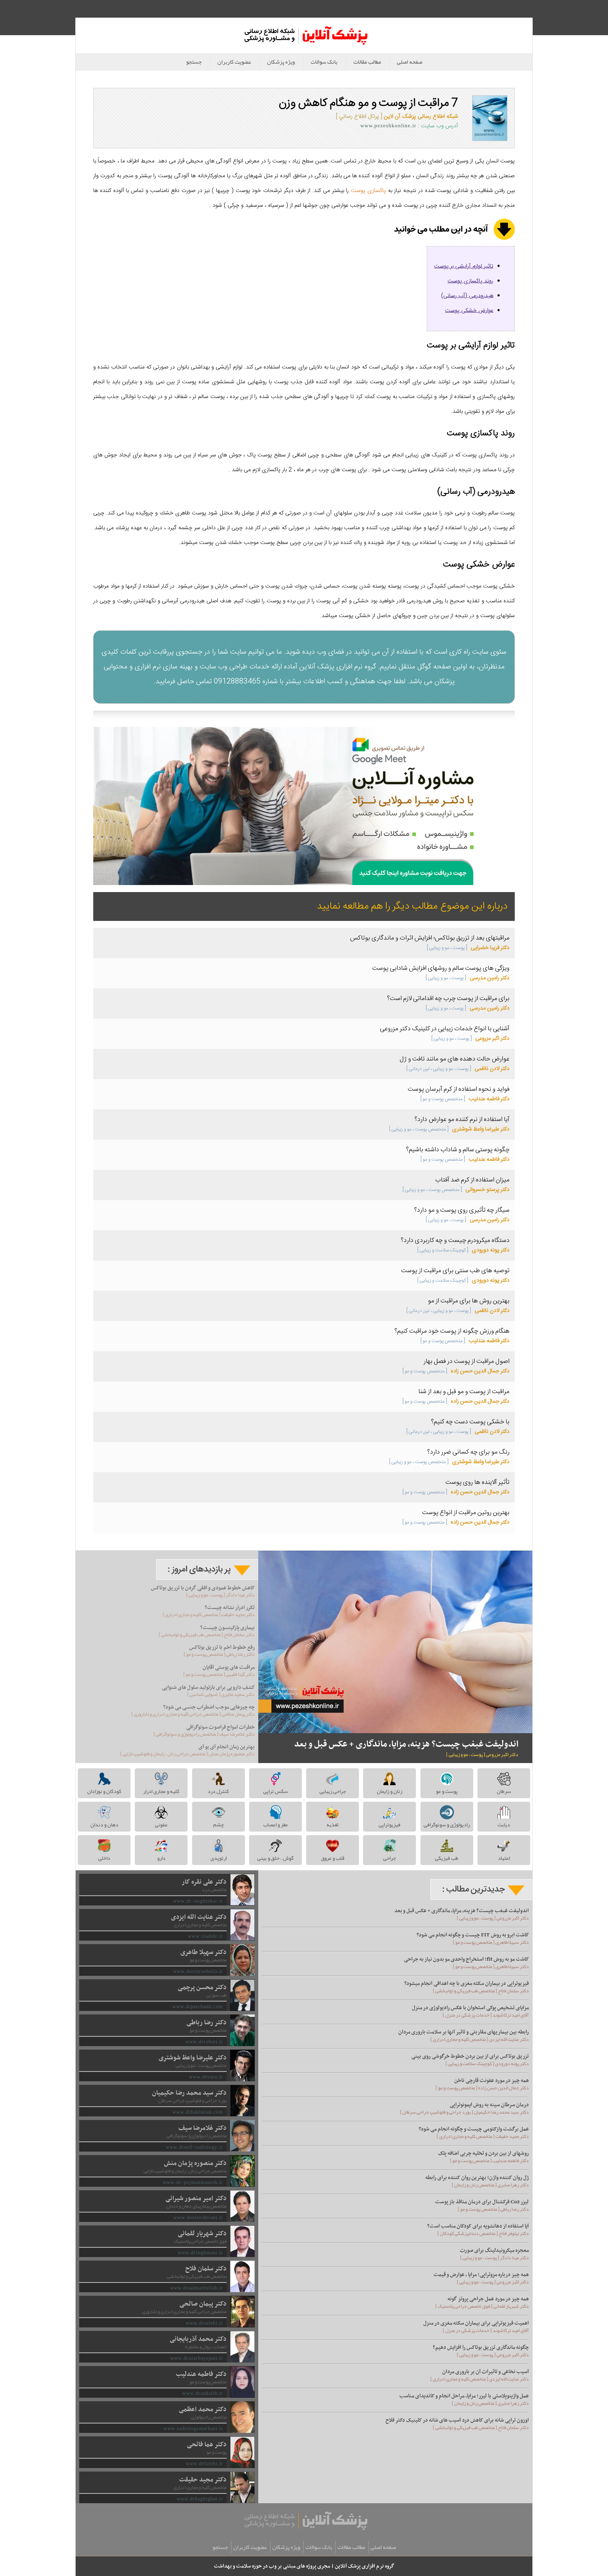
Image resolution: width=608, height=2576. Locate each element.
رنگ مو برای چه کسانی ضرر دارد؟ (468, 1452)
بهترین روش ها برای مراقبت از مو (469, 1301)
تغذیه (333, 1825)
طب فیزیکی (447, 1858)
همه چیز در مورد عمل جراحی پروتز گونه (488, 2299)
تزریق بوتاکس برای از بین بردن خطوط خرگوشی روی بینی (470, 2056)
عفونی (161, 1825)
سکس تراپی (275, 1791)
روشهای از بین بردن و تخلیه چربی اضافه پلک (483, 2153)
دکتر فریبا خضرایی (468, 948)
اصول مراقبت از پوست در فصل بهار (467, 1361)
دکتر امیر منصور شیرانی (196, 2199)
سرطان (504, 1791)
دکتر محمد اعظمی (203, 2410)
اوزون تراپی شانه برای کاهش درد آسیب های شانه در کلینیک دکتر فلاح (457, 2420)
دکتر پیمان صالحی (203, 2304)
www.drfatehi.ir (204, 2464)
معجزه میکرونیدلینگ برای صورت (494, 2250)
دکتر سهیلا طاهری (204, 1952)
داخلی (104, 1858)
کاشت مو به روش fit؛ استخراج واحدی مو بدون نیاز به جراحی (466, 1959)
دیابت (504, 1825)
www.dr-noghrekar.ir (198, 1901)
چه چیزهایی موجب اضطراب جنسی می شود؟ (209, 1707)
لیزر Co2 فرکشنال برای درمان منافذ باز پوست (482, 2202)
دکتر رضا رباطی (207, 2023)
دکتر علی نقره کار (204, 1882)
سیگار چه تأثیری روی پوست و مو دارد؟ (462, 1210)
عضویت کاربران (234, 62)
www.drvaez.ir (206, 2077)
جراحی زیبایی (333, 1791)
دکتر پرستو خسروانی (456, 1190)
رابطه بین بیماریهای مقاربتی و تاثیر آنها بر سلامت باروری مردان (464, 2032)
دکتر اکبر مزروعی (470, 1039)
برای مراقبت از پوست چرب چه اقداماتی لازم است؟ (448, 999)
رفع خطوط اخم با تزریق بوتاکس (222, 1647)
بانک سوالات (324, 62)
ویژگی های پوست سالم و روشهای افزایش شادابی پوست (441, 968)
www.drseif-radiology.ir (194, 2147)
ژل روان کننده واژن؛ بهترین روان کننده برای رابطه (477, 2178)
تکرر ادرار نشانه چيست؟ (230, 1608)
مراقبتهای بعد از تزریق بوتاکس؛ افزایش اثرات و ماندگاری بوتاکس (430, 938)
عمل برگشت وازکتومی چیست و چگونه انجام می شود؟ (474, 2129)
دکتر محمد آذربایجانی (198, 2339)
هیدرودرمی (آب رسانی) (467, 296)
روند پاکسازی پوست (470, 281)
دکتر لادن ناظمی (458, 1069)
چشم (218, 1825)
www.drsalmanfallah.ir (197, 2288)
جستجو (194, 62)
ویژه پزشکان (281, 62)
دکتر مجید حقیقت (203, 2480)
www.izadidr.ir (205, 1936)
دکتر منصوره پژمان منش (195, 2163)
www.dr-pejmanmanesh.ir (193, 2182)
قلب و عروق (333, 1858)
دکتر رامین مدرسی (468, 978)
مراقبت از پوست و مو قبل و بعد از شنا (464, 1392)
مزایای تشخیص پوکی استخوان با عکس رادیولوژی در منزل (470, 2008)
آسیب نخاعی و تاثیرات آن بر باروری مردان (486, 2372)
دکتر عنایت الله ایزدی (199, 1917)
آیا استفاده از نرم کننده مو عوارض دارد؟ (462, 1120)
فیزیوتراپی (389, 1825)
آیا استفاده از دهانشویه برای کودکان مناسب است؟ (478, 2226)
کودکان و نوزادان (104, 1791)
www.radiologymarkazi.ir (193, 2428)
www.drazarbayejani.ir (197, 2358)
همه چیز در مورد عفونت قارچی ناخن (492, 2081)
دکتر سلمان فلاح (206, 2269)
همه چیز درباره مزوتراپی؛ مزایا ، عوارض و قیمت (481, 2275)
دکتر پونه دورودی (463, 1250)
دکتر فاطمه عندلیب (465, 1099)
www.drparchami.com (198, 2007)
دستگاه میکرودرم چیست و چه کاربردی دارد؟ (455, 1241)
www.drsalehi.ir (204, 2323)
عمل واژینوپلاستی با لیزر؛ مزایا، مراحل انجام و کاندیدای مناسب (464, 2396)
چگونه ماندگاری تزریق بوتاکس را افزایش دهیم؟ (481, 2347)
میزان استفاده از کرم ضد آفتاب (472, 1180)
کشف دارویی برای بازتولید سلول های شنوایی (208, 1687)
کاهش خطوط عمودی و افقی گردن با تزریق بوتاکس (203, 1588)
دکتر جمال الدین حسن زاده (456, 1371)
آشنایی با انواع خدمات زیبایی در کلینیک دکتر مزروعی (445, 1029)
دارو (161, 1858)
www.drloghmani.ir (200, 2253)
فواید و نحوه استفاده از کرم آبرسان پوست (459, 1089)
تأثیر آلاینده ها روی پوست (477, 1482)
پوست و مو (447, 1791)
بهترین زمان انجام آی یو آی (227, 1747)
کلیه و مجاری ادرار (161, 1791)
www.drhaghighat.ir (200, 2499)
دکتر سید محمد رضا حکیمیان (189, 2093)
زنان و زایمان (389, 1791)
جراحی (389, 1858)
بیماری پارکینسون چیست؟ (227, 1628)
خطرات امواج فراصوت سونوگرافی (220, 1727)
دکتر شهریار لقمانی (202, 2234)
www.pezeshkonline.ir (388, 126)
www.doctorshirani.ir (198, 2218)
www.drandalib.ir (203, 2393)
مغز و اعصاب (275, 1825)
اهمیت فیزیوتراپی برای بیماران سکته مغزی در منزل (476, 2323)
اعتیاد (504, 1858)
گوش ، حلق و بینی (275, 1858)
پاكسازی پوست (367, 191)
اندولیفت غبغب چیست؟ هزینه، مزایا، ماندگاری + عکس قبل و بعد (406, 1744)
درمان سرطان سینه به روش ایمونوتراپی (489, 2105)
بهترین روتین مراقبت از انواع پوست (466, 1513)
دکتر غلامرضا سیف (202, 2128)
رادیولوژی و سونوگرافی (447, 1825)
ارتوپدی (218, 1858)
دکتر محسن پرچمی (202, 1988)
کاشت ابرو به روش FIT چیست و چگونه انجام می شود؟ (473, 1935)
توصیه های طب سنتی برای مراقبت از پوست (455, 1271)
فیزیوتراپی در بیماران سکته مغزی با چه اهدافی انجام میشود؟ (467, 1984)
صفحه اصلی (410, 62)
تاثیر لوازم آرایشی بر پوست (464, 266)
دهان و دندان (104, 1825)
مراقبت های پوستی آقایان (229, 1667)
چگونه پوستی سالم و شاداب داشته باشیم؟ (458, 1150)
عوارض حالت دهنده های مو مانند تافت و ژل (455, 1059)
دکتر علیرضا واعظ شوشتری (449, 1129)
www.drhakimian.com (198, 2112)
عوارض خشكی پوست (469, 311)
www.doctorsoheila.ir (198, 1971)
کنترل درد (218, 1791)
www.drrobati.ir (204, 2042)
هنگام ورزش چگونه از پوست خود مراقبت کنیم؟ (452, 1331)
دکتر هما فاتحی (207, 2445)
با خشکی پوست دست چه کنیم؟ (470, 1422)
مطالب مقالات (367, 62)
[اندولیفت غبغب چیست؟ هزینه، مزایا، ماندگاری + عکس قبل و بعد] (395, 1642)
